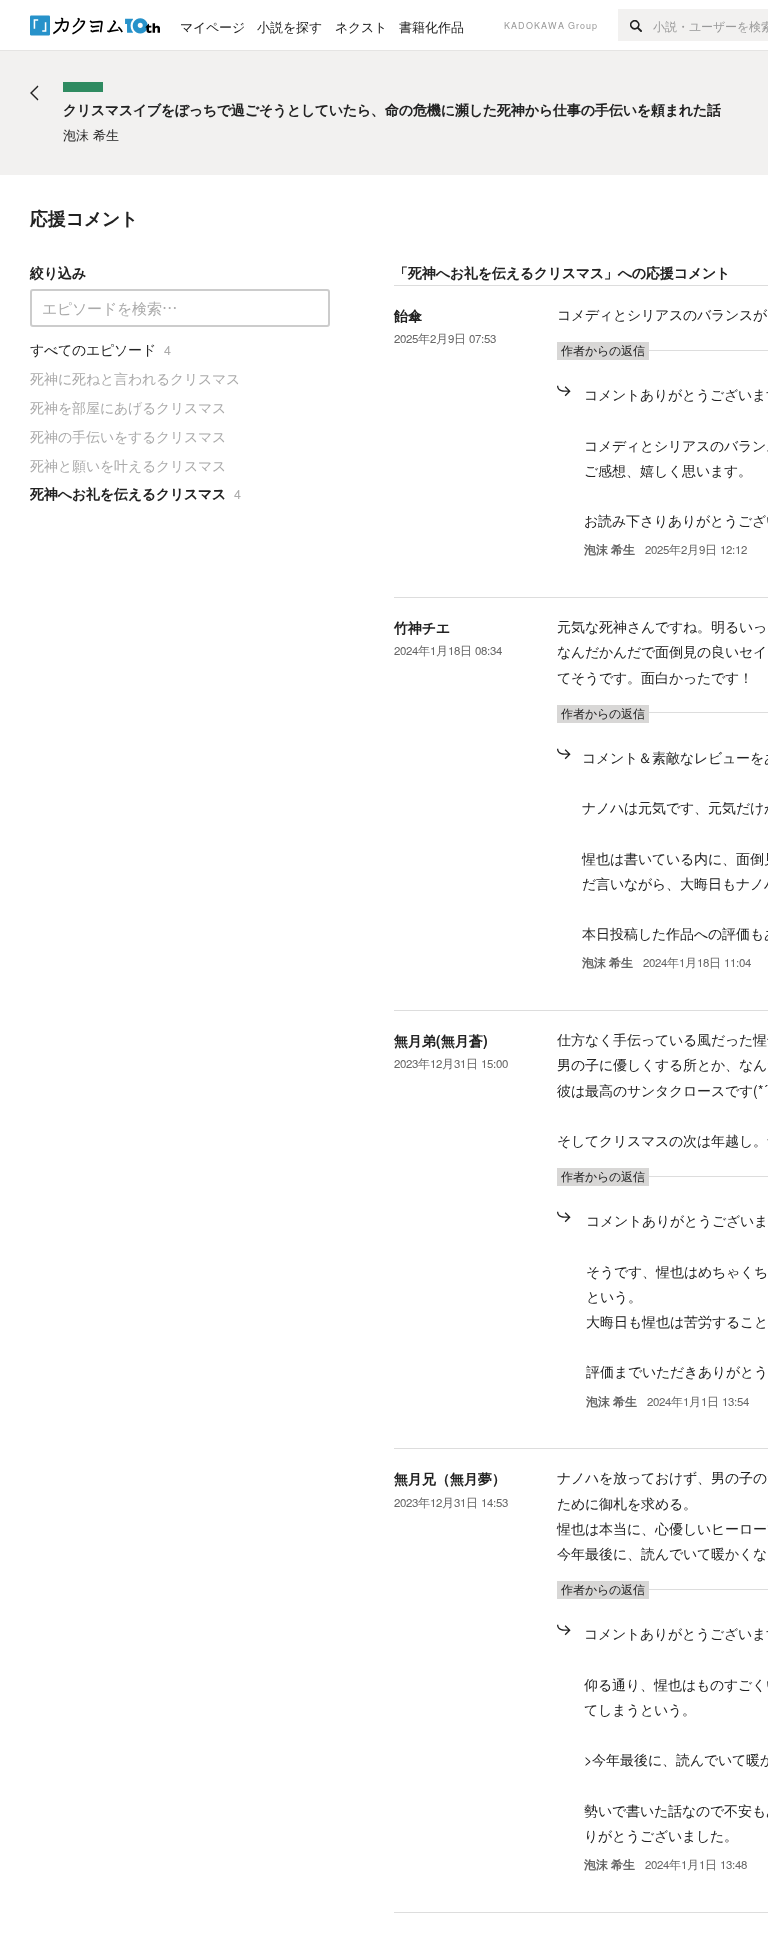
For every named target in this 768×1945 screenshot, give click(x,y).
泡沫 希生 (609, 549)
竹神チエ (422, 627)
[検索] (635, 25)
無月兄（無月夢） (450, 1478)
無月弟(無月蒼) (441, 1040)
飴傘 (408, 315)
